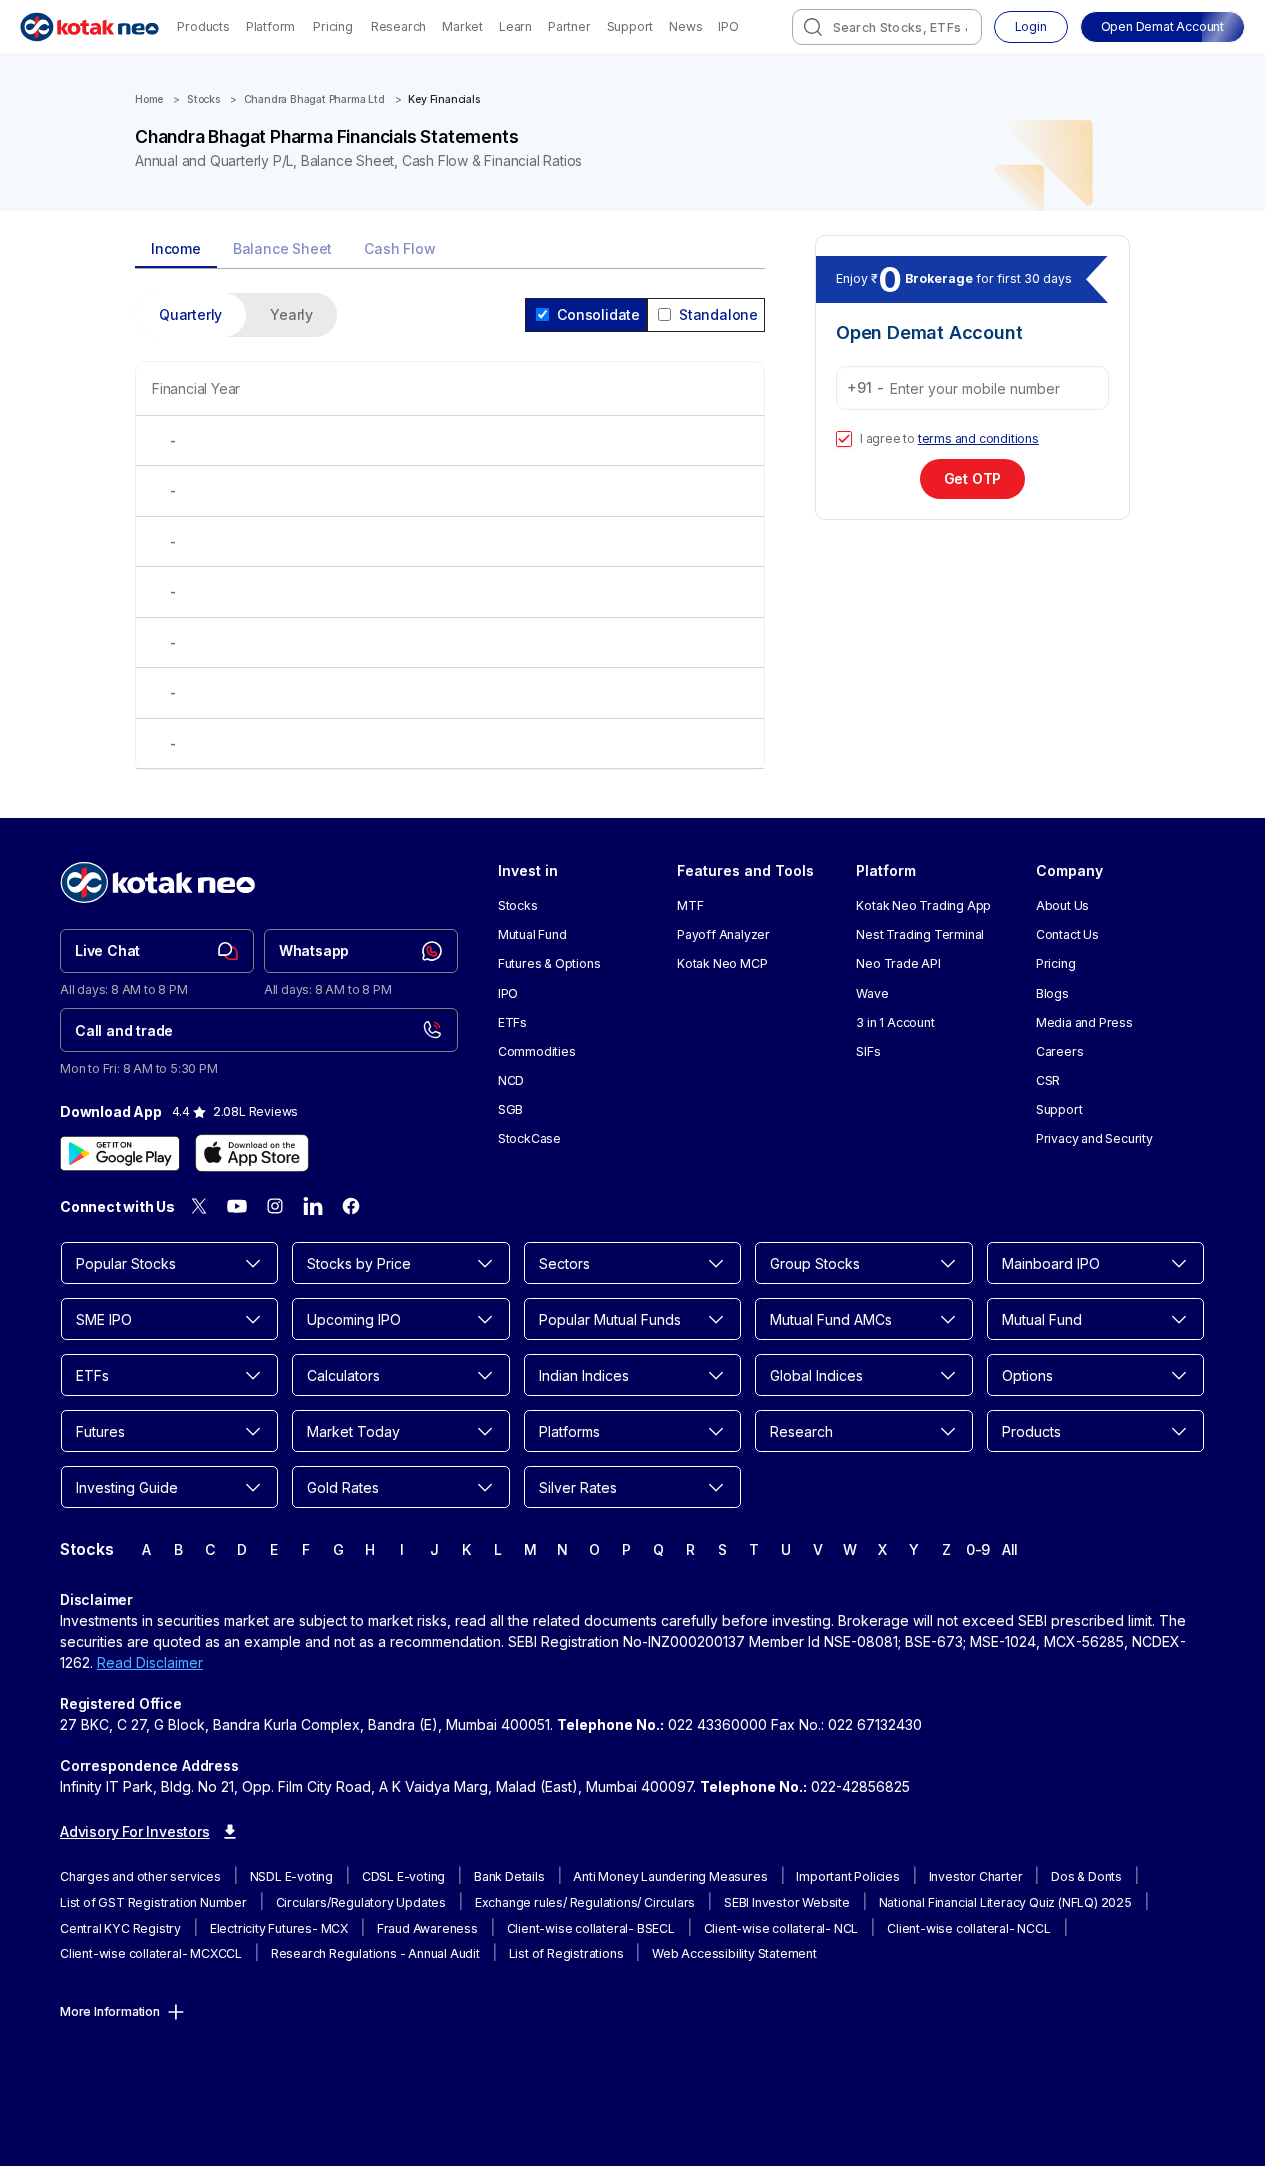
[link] (157, 951)
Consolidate (598, 314)
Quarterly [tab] (190, 314)
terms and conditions (978, 438)
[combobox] (887, 27)
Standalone (718, 314)
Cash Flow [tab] (399, 248)
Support (630, 26)
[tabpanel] (450, 543)
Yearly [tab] (291, 314)
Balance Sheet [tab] (282, 248)
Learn (515, 26)
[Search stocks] (813, 27)
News (685, 26)
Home (149, 99)
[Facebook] (351, 1206)
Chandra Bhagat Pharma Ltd (314, 99)
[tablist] (450, 250)
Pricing (333, 26)
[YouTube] (237, 1206)
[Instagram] (275, 1206)
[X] (199, 1206)
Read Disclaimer (150, 1662)
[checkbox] (844, 439)
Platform (270, 26)
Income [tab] (176, 248)
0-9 (978, 1549)
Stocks (203, 99)
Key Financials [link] (443, 99)
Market (462, 26)
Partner (569, 26)
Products (203, 26)
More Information (110, 2011)
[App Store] (252, 1153)
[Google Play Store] (120, 1153)
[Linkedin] (313, 1206)
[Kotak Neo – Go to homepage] (89, 27)
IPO (728, 26)
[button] (1162, 27)
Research (398, 26)
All (1010, 1549)
